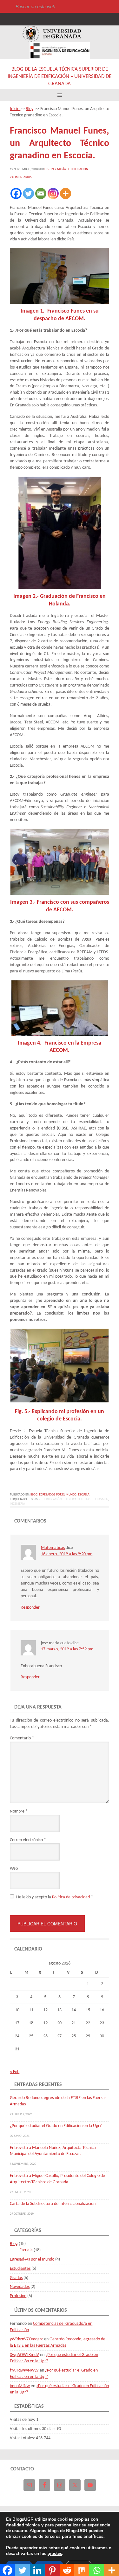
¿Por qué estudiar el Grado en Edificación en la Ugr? (56, 2126)
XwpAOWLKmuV (24, 2355)
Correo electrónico (28, 1840)
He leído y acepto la (55, 1897)
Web (14, 1869)
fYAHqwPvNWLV (24, 2370)
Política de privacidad (71, 1897)
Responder (30, 1608)
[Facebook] (16, 193)
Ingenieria (17, 1504)
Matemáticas (53, 1548)
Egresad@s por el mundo (58, 1495)
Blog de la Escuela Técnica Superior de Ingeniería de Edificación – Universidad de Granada (60, 76)
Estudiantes (20, 2269)
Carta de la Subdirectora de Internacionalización (53, 2204)
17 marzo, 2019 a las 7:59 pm (67, 1649)
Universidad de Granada (52, 34)
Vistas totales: (23, 2438)
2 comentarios (21, 177)
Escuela (84, 1495)
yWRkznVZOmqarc (26, 2339)
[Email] (41, 193)
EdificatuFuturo (78, 1499)
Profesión (18, 2296)
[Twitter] (28, 193)
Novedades (20, 2287)
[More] (66, 193)
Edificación (53, 1499)
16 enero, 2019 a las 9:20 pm (67, 1554)
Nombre (19, 1811)
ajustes (55, 2554)
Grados (16, 2278)
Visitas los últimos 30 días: (33, 2429)
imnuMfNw (20, 2386)
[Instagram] (53, 193)
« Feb (15, 2072)
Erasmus (102, 1499)
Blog (34, 1495)
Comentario (22, 1738)
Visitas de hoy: (23, 2420)
